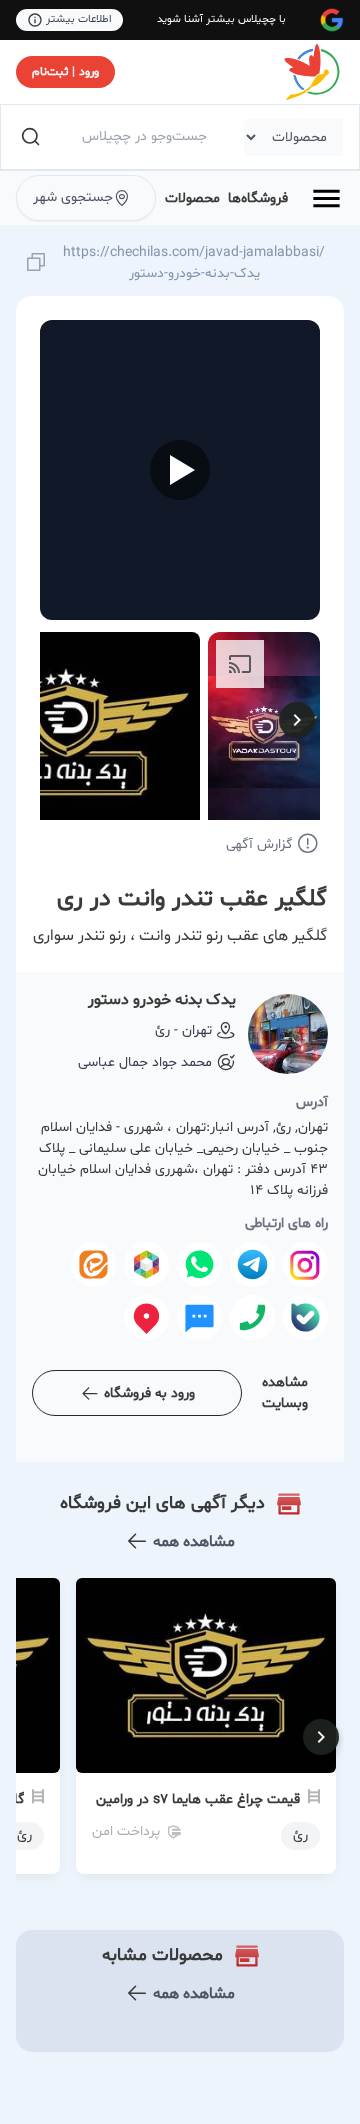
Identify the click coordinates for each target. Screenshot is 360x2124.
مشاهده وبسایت (285, 1393)
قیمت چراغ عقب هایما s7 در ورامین (198, 1799)
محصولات (192, 198)
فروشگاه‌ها (258, 198)
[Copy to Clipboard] (36, 263)
